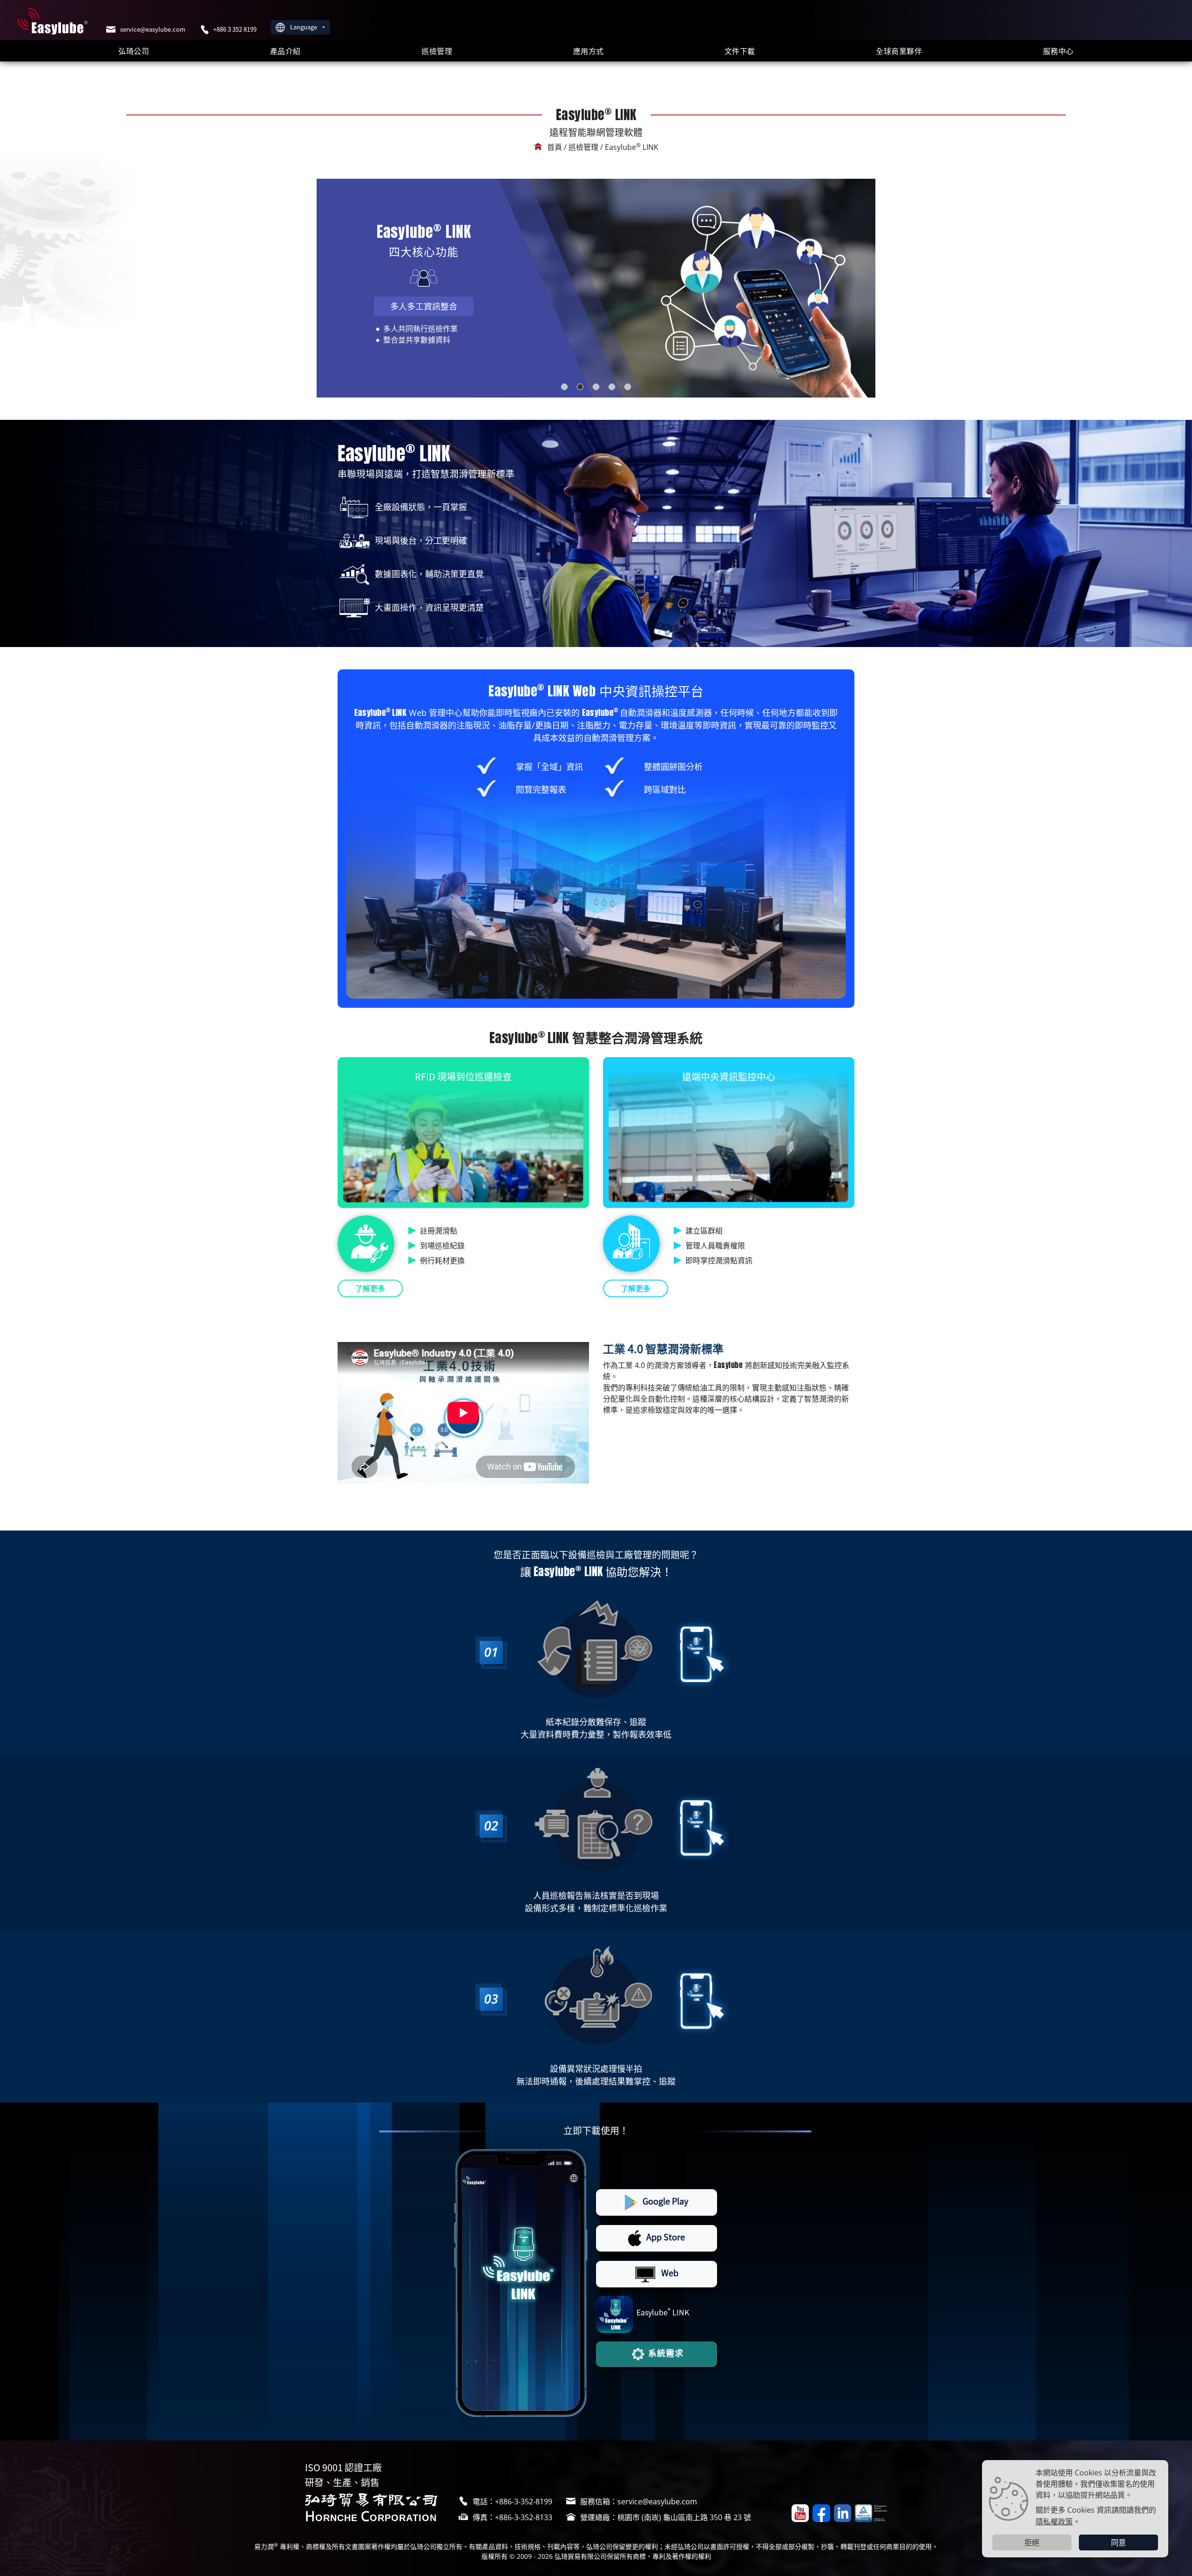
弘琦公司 (134, 51)
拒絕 (1032, 2542)
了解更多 (370, 1288)
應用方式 (589, 51)
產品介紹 (285, 51)
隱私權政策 (1054, 2521)
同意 (1118, 2542)
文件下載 (740, 51)
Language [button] (304, 27)
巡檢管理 (437, 51)
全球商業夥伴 (899, 51)
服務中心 (1058, 51)
